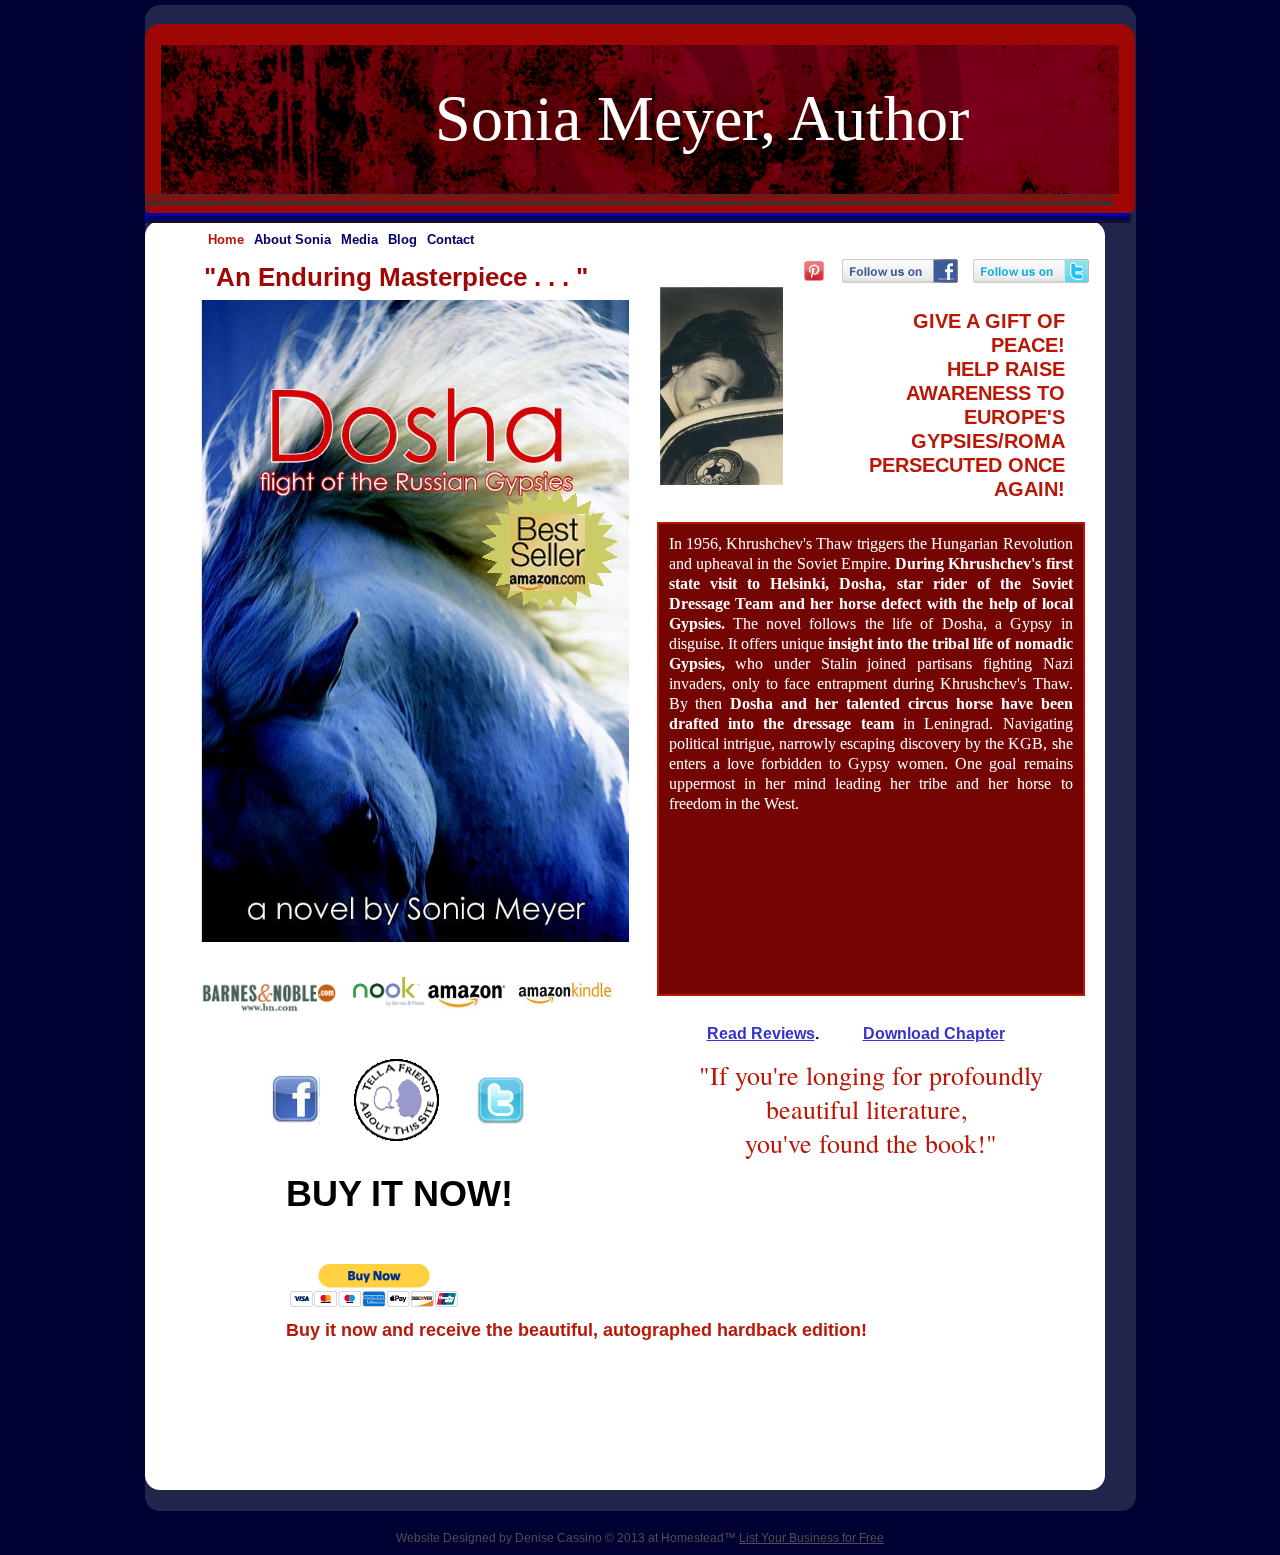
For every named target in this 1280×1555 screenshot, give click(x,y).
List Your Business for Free (811, 1538)
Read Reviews (761, 1033)
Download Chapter (934, 1033)
